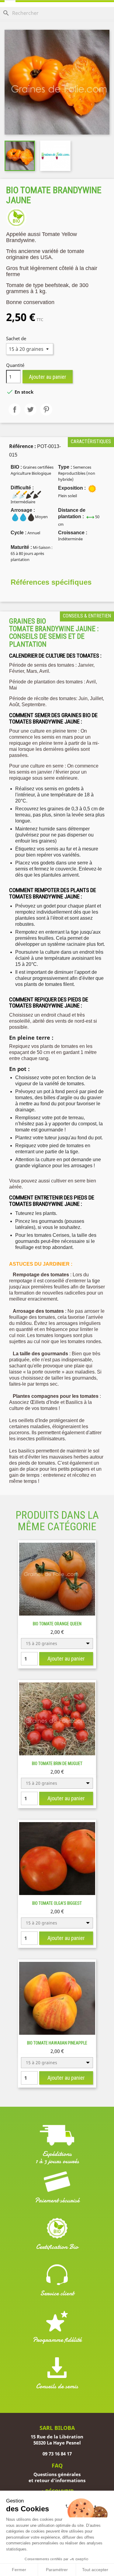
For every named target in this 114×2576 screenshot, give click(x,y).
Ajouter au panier (48, 377)
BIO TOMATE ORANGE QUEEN (57, 1624)
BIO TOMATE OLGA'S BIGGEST (57, 1903)
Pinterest (46, 409)
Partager (15, 409)
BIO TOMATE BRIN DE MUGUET (57, 1764)
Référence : (22, 446)
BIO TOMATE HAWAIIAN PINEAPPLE (57, 2043)
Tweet (30, 409)
